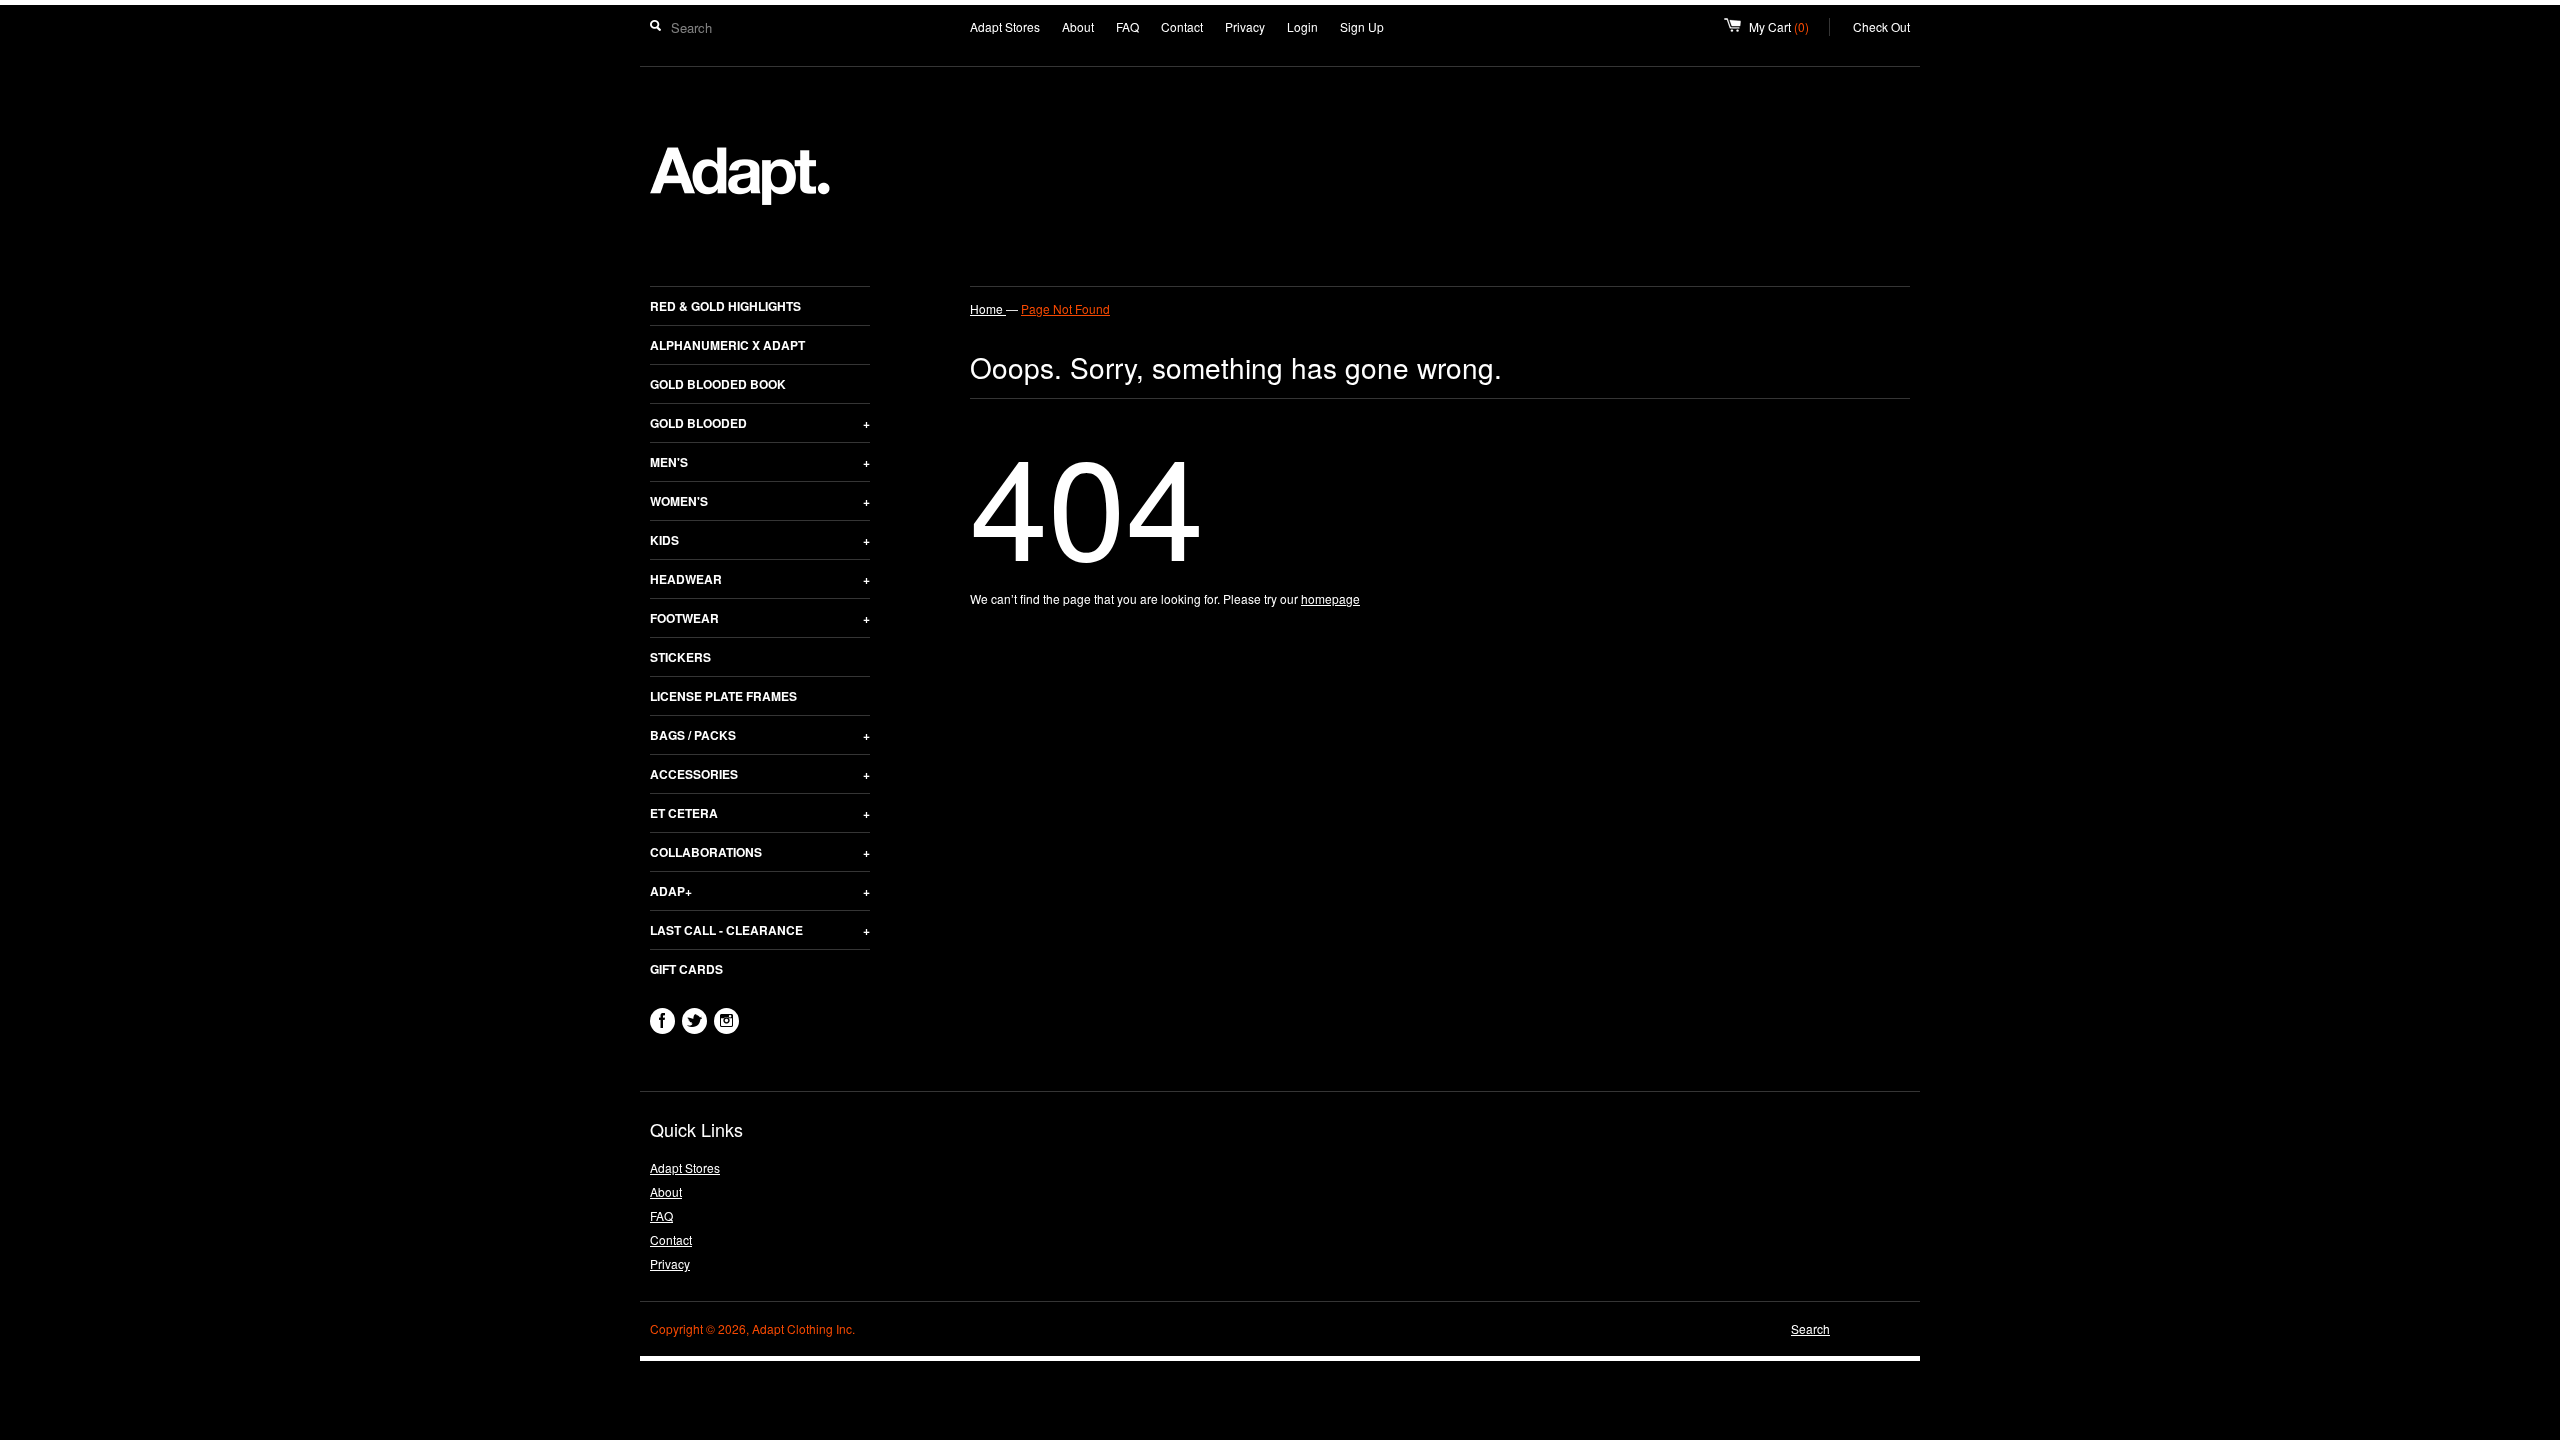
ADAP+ (760, 891)
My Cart (1789, 26)
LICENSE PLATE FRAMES (723, 696)
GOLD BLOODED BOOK (718, 384)
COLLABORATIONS (760, 852)
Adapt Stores (1005, 26)
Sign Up (1362, 26)
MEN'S (760, 462)
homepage (1330, 598)
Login (1302, 26)
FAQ (1127, 26)
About (1078, 26)
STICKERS (680, 657)
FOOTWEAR (760, 618)
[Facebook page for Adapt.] (662, 1021)
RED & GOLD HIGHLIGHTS (725, 306)
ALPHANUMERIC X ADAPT (727, 345)
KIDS (760, 540)
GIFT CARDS (686, 969)
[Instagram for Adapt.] (726, 1021)
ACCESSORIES (760, 774)
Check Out (1881, 26)
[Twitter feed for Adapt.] (694, 1021)
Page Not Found (1065, 308)
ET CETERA (760, 813)
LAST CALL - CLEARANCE (760, 930)
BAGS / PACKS (760, 735)
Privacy (1245, 26)
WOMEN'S (760, 501)
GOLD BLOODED (760, 423)
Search (1810, 1328)
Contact (1182, 26)
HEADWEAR (760, 579)
